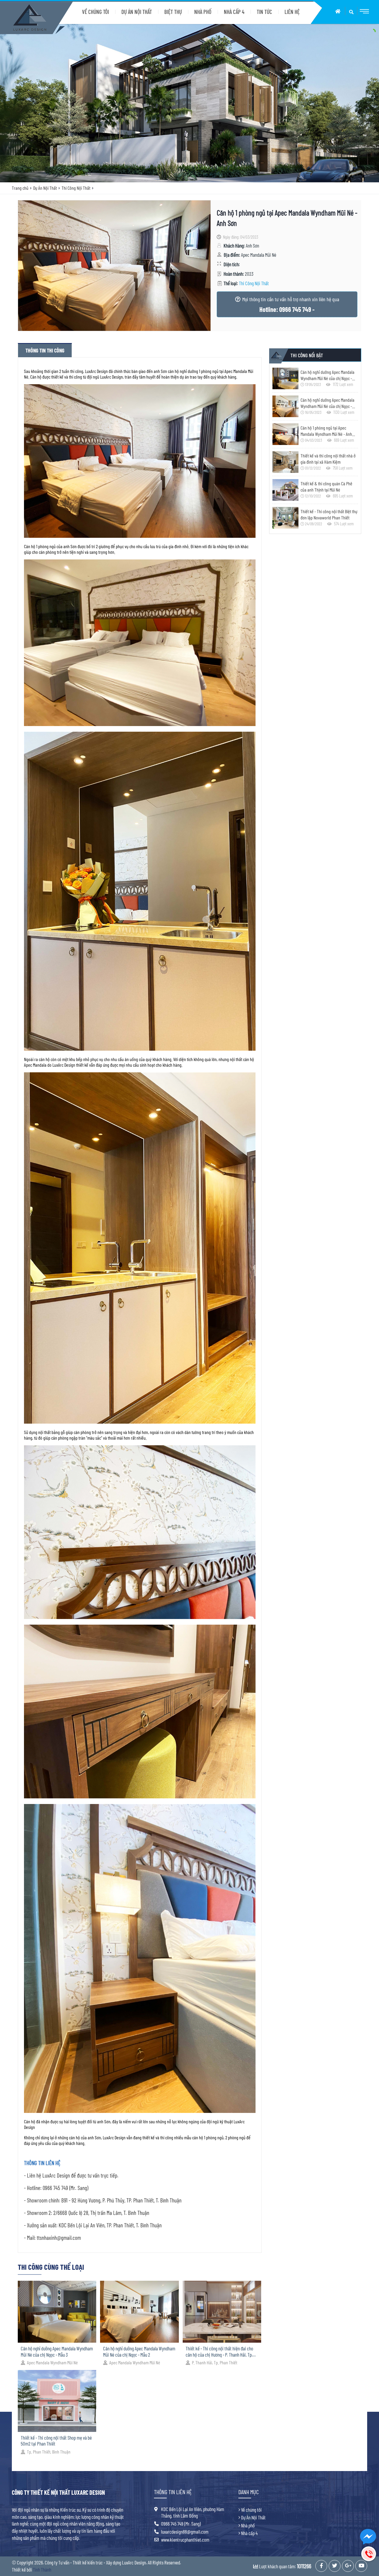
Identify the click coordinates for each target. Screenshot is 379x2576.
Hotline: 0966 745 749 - (287, 309)
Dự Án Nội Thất (45, 188)
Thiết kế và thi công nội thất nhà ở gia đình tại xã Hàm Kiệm (328, 459)
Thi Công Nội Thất (76, 188)
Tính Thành (42, 2569)
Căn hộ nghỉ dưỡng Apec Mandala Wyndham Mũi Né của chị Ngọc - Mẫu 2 (139, 2351)
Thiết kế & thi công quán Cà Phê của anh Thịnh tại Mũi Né (326, 487)
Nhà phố (248, 2525)
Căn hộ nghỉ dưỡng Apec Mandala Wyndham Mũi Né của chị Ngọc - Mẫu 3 (57, 2351)
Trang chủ (20, 188)
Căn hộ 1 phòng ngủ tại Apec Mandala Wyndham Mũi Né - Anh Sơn (326, 431)
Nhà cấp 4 (249, 2533)
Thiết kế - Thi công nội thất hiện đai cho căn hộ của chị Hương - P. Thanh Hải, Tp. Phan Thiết (219, 2351)
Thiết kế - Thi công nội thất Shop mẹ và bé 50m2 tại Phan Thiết (56, 2441)
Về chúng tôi (251, 2510)
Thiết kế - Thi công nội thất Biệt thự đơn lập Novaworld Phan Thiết (329, 514)
